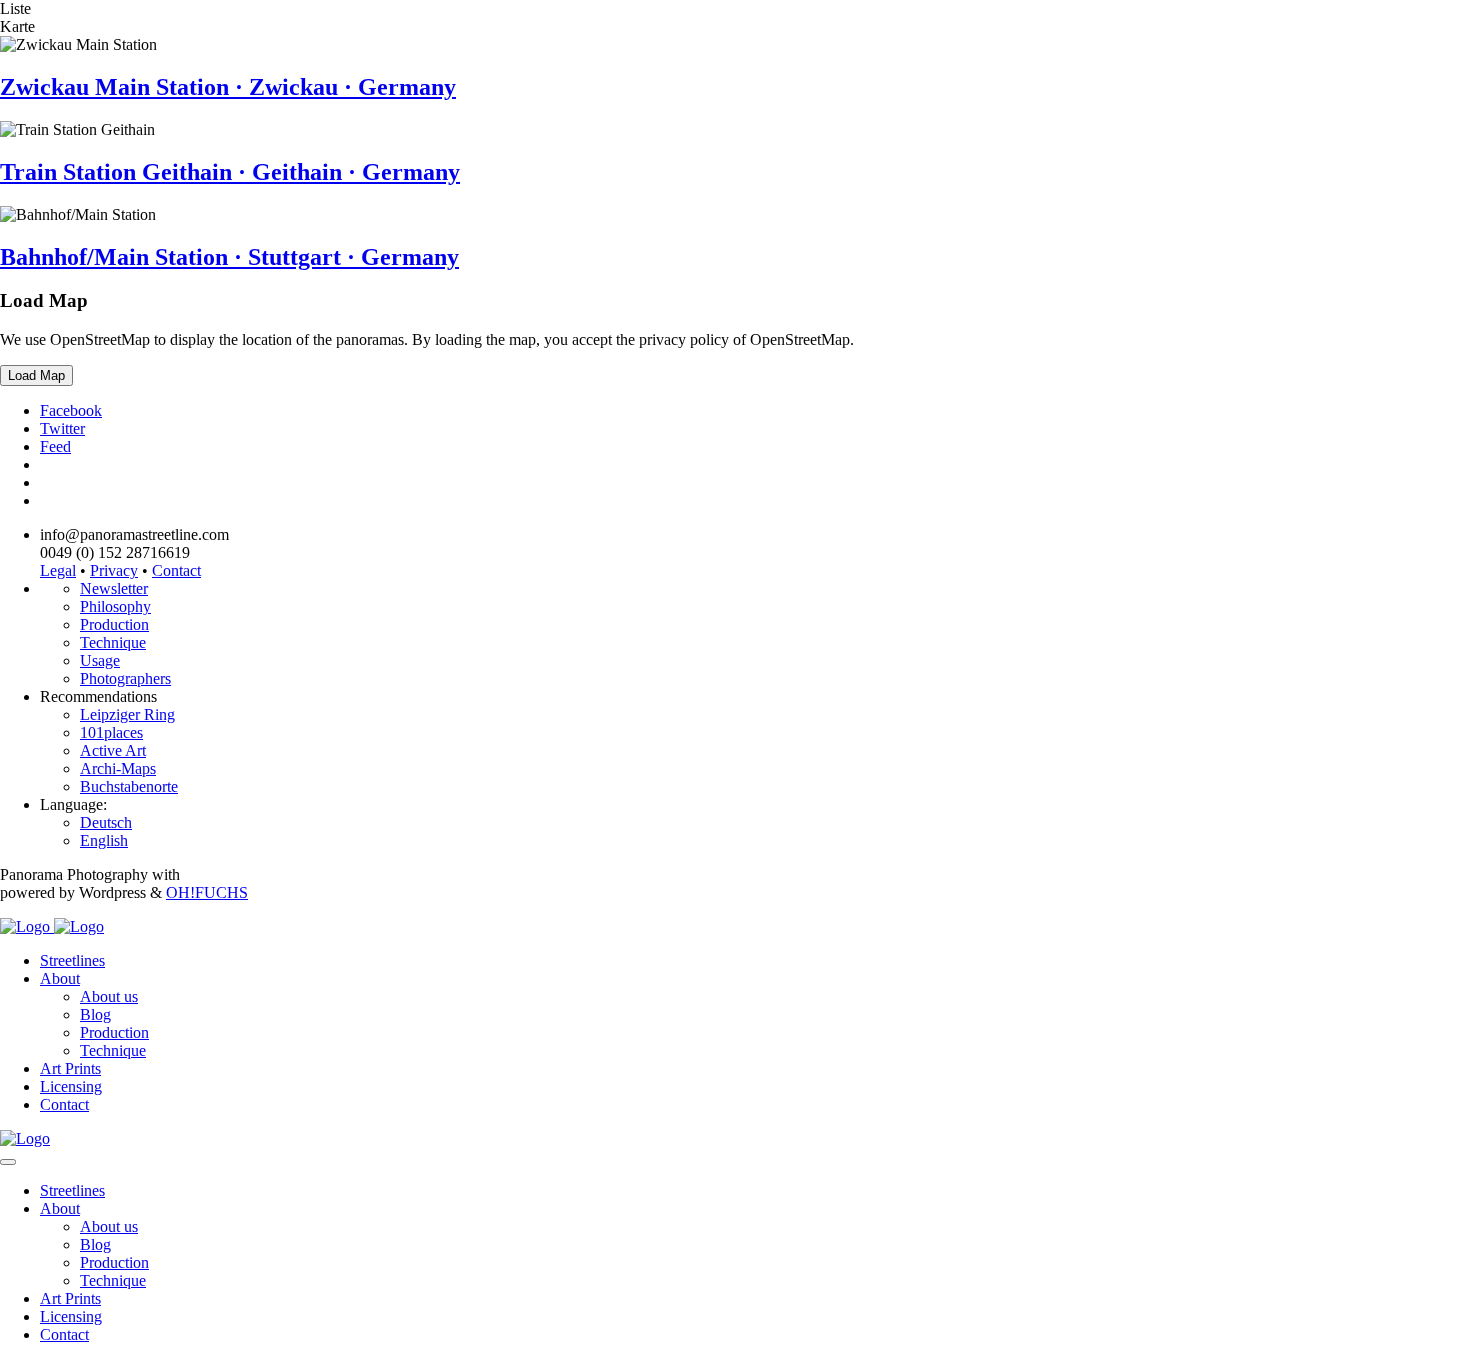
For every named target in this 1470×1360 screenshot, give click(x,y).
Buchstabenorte (129, 786)
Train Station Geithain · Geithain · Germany (230, 172)
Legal (58, 570)
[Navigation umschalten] (8, 1162)
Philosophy (115, 606)
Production (114, 624)
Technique (113, 642)
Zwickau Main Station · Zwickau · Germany (228, 87)
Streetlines (72, 960)
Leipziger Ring (127, 714)
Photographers (125, 678)
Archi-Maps (118, 768)
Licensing (71, 1086)
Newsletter (114, 588)
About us (109, 996)
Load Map (36, 375)
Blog (95, 1014)
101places (111, 732)
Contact (176, 570)
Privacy (114, 570)
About (60, 978)
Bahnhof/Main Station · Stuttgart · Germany (229, 257)
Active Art (113, 750)
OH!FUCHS (207, 892)
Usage (100, 660)
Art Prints (70, 1068)
